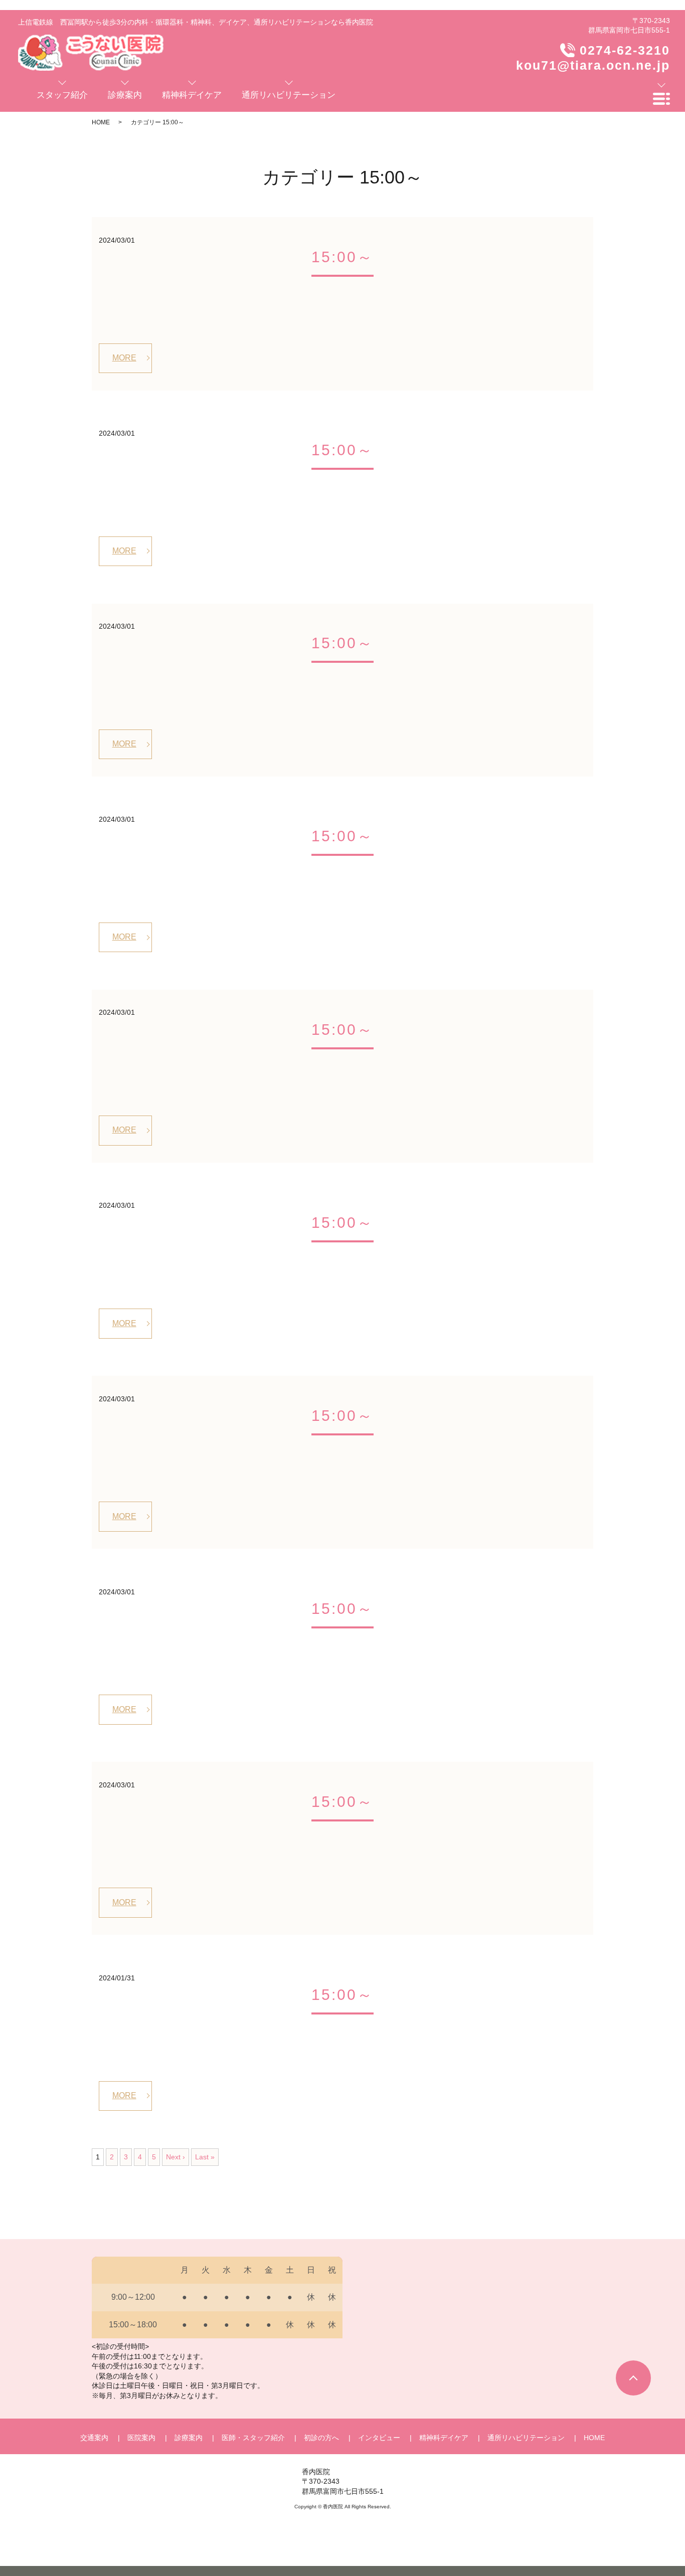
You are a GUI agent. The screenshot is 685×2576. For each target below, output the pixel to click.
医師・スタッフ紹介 (253, 2438)
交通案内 (94, 2438)
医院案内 (141, 2438)
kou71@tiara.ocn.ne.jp (593, 65)
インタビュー (379, 2438)
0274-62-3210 (625, 50)
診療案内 (189, 2438)
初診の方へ (321, 2438)
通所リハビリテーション (526, 2438)
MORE (124, 358)
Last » (205, 2157)
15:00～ (342, 257)
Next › (176, 2157)
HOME (101, 122)
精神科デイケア (444, 2438)
